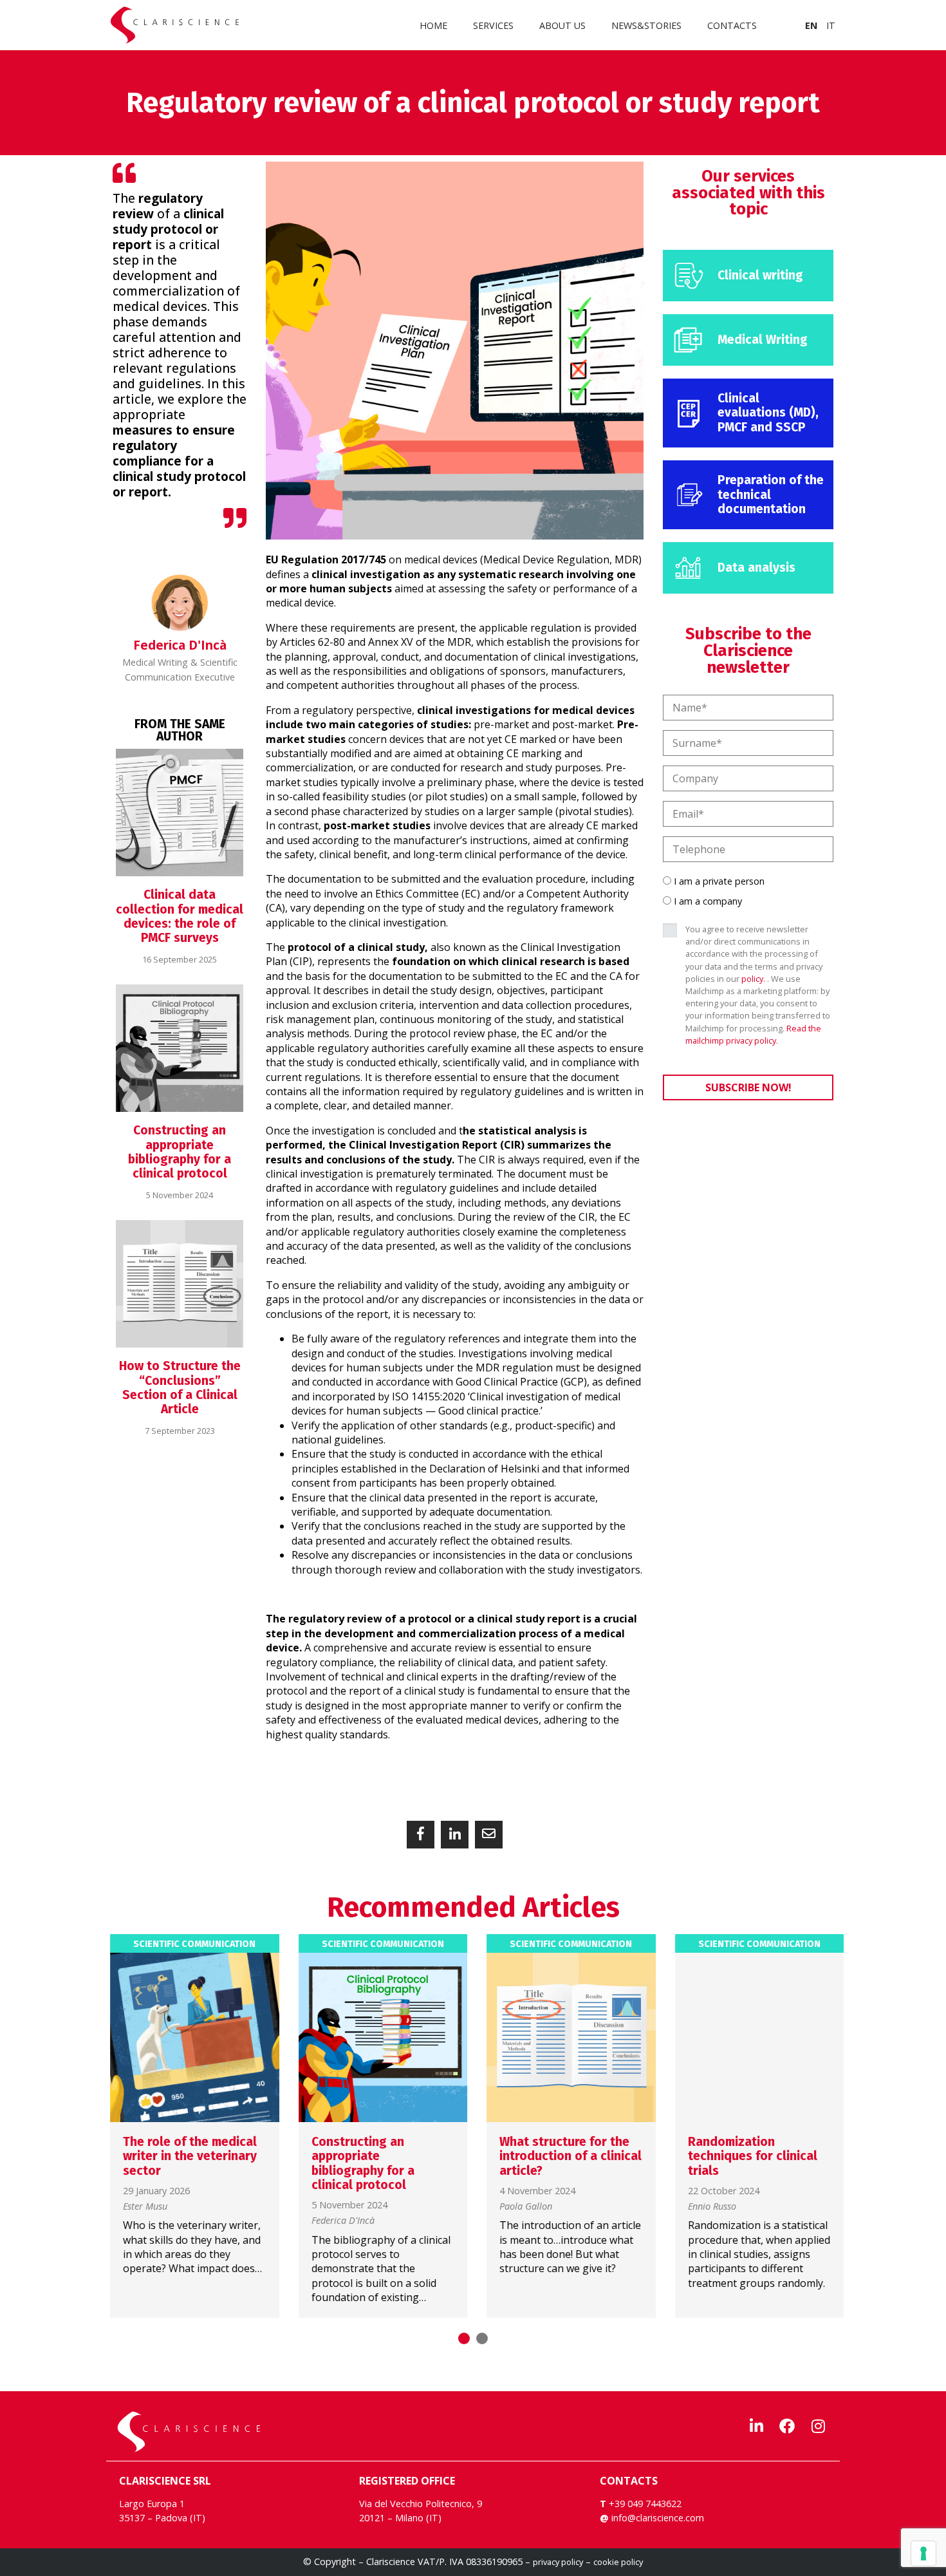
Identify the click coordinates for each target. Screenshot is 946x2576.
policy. (753, 979)
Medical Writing (763, 340)
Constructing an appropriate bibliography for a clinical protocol (180, 1152)
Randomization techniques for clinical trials (749, 2156)
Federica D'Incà (339, 2221)
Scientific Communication (190, 1944)
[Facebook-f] (787, 2426)
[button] (421, 1835)
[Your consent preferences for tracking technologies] (923, 2553)
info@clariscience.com (658, 2518)
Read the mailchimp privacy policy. (753, 1034)
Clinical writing (760, 275)
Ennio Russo (708, 2207)
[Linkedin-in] (756, 2426)
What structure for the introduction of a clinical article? (567, 2156)
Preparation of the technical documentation (771, 494)
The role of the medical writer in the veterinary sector (186, 2156)
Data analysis (756, 568)
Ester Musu (141, 2207)
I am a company (708, 901)
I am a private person (719, 881)
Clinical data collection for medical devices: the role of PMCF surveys (180, 916)
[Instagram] (818, 2426)
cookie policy (618, 2562)
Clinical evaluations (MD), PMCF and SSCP (768, 413)
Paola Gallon (522, 2207)
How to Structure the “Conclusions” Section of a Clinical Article (180, 1387)
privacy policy (558, 2562)
